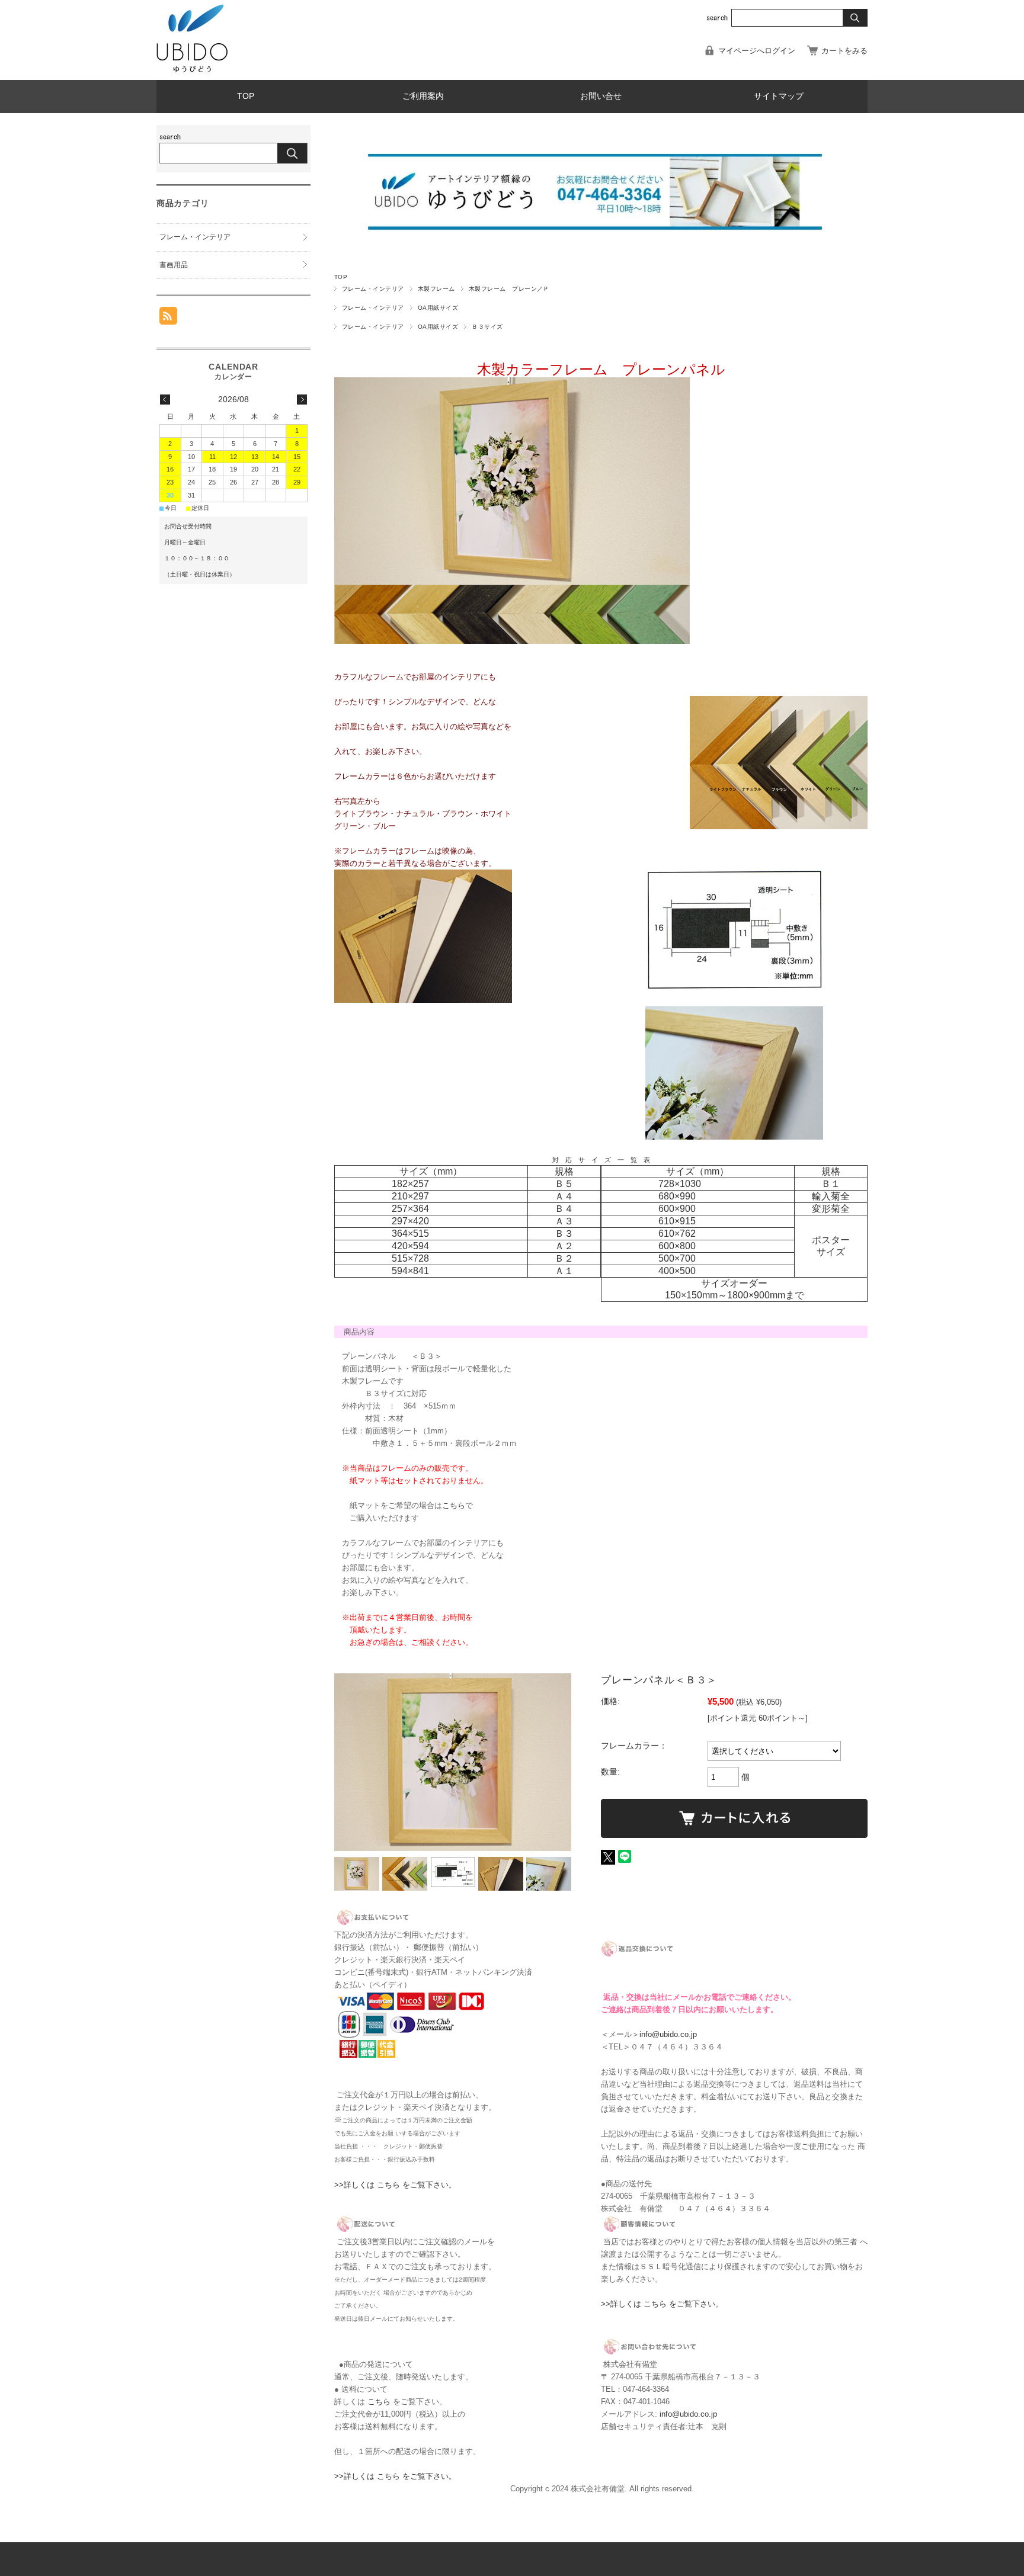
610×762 (677, 1234)
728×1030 (680, 1184)
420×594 (410, 1246)
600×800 (677, 1246)
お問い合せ (601, 96)
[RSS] (168, 318)
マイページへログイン (757, 51)
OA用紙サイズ (438, 308)
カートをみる (844, 51)
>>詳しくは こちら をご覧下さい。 (395, 2185)
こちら (454, 1505)
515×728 (410, 1258)
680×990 (677, 1196)
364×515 (410, 1234)
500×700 (677, 1258)
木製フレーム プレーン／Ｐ (509, 289)
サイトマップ (779, 96)
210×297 (410, 1196)
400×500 (677, 1271)
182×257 (410, 1184)
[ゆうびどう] (192, 71)
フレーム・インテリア (373, 289)
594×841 (410, 1271)
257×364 (410, 1209)
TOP (246, 96)
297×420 (410, 1221)
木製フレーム (436, 289)
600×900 (677, 1209)
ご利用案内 (423, 96)
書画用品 (174, 265)
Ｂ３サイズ (487, 327)
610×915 (677, 1221)
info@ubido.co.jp (668, 2034)
